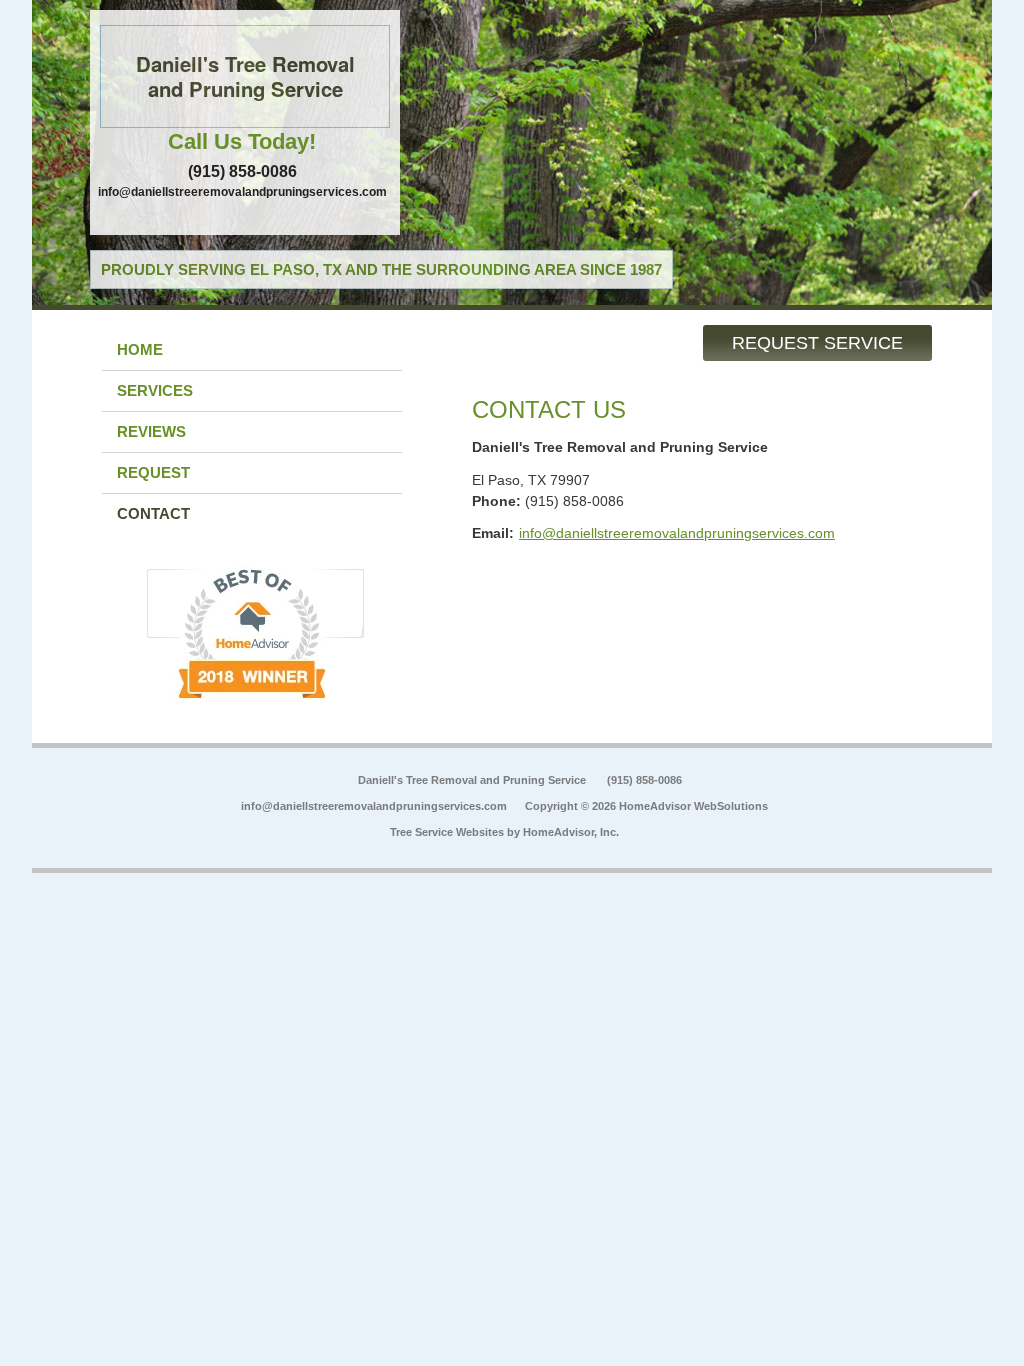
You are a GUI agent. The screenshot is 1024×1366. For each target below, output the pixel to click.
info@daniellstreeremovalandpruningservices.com (242, 192)
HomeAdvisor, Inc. (571, 832)
